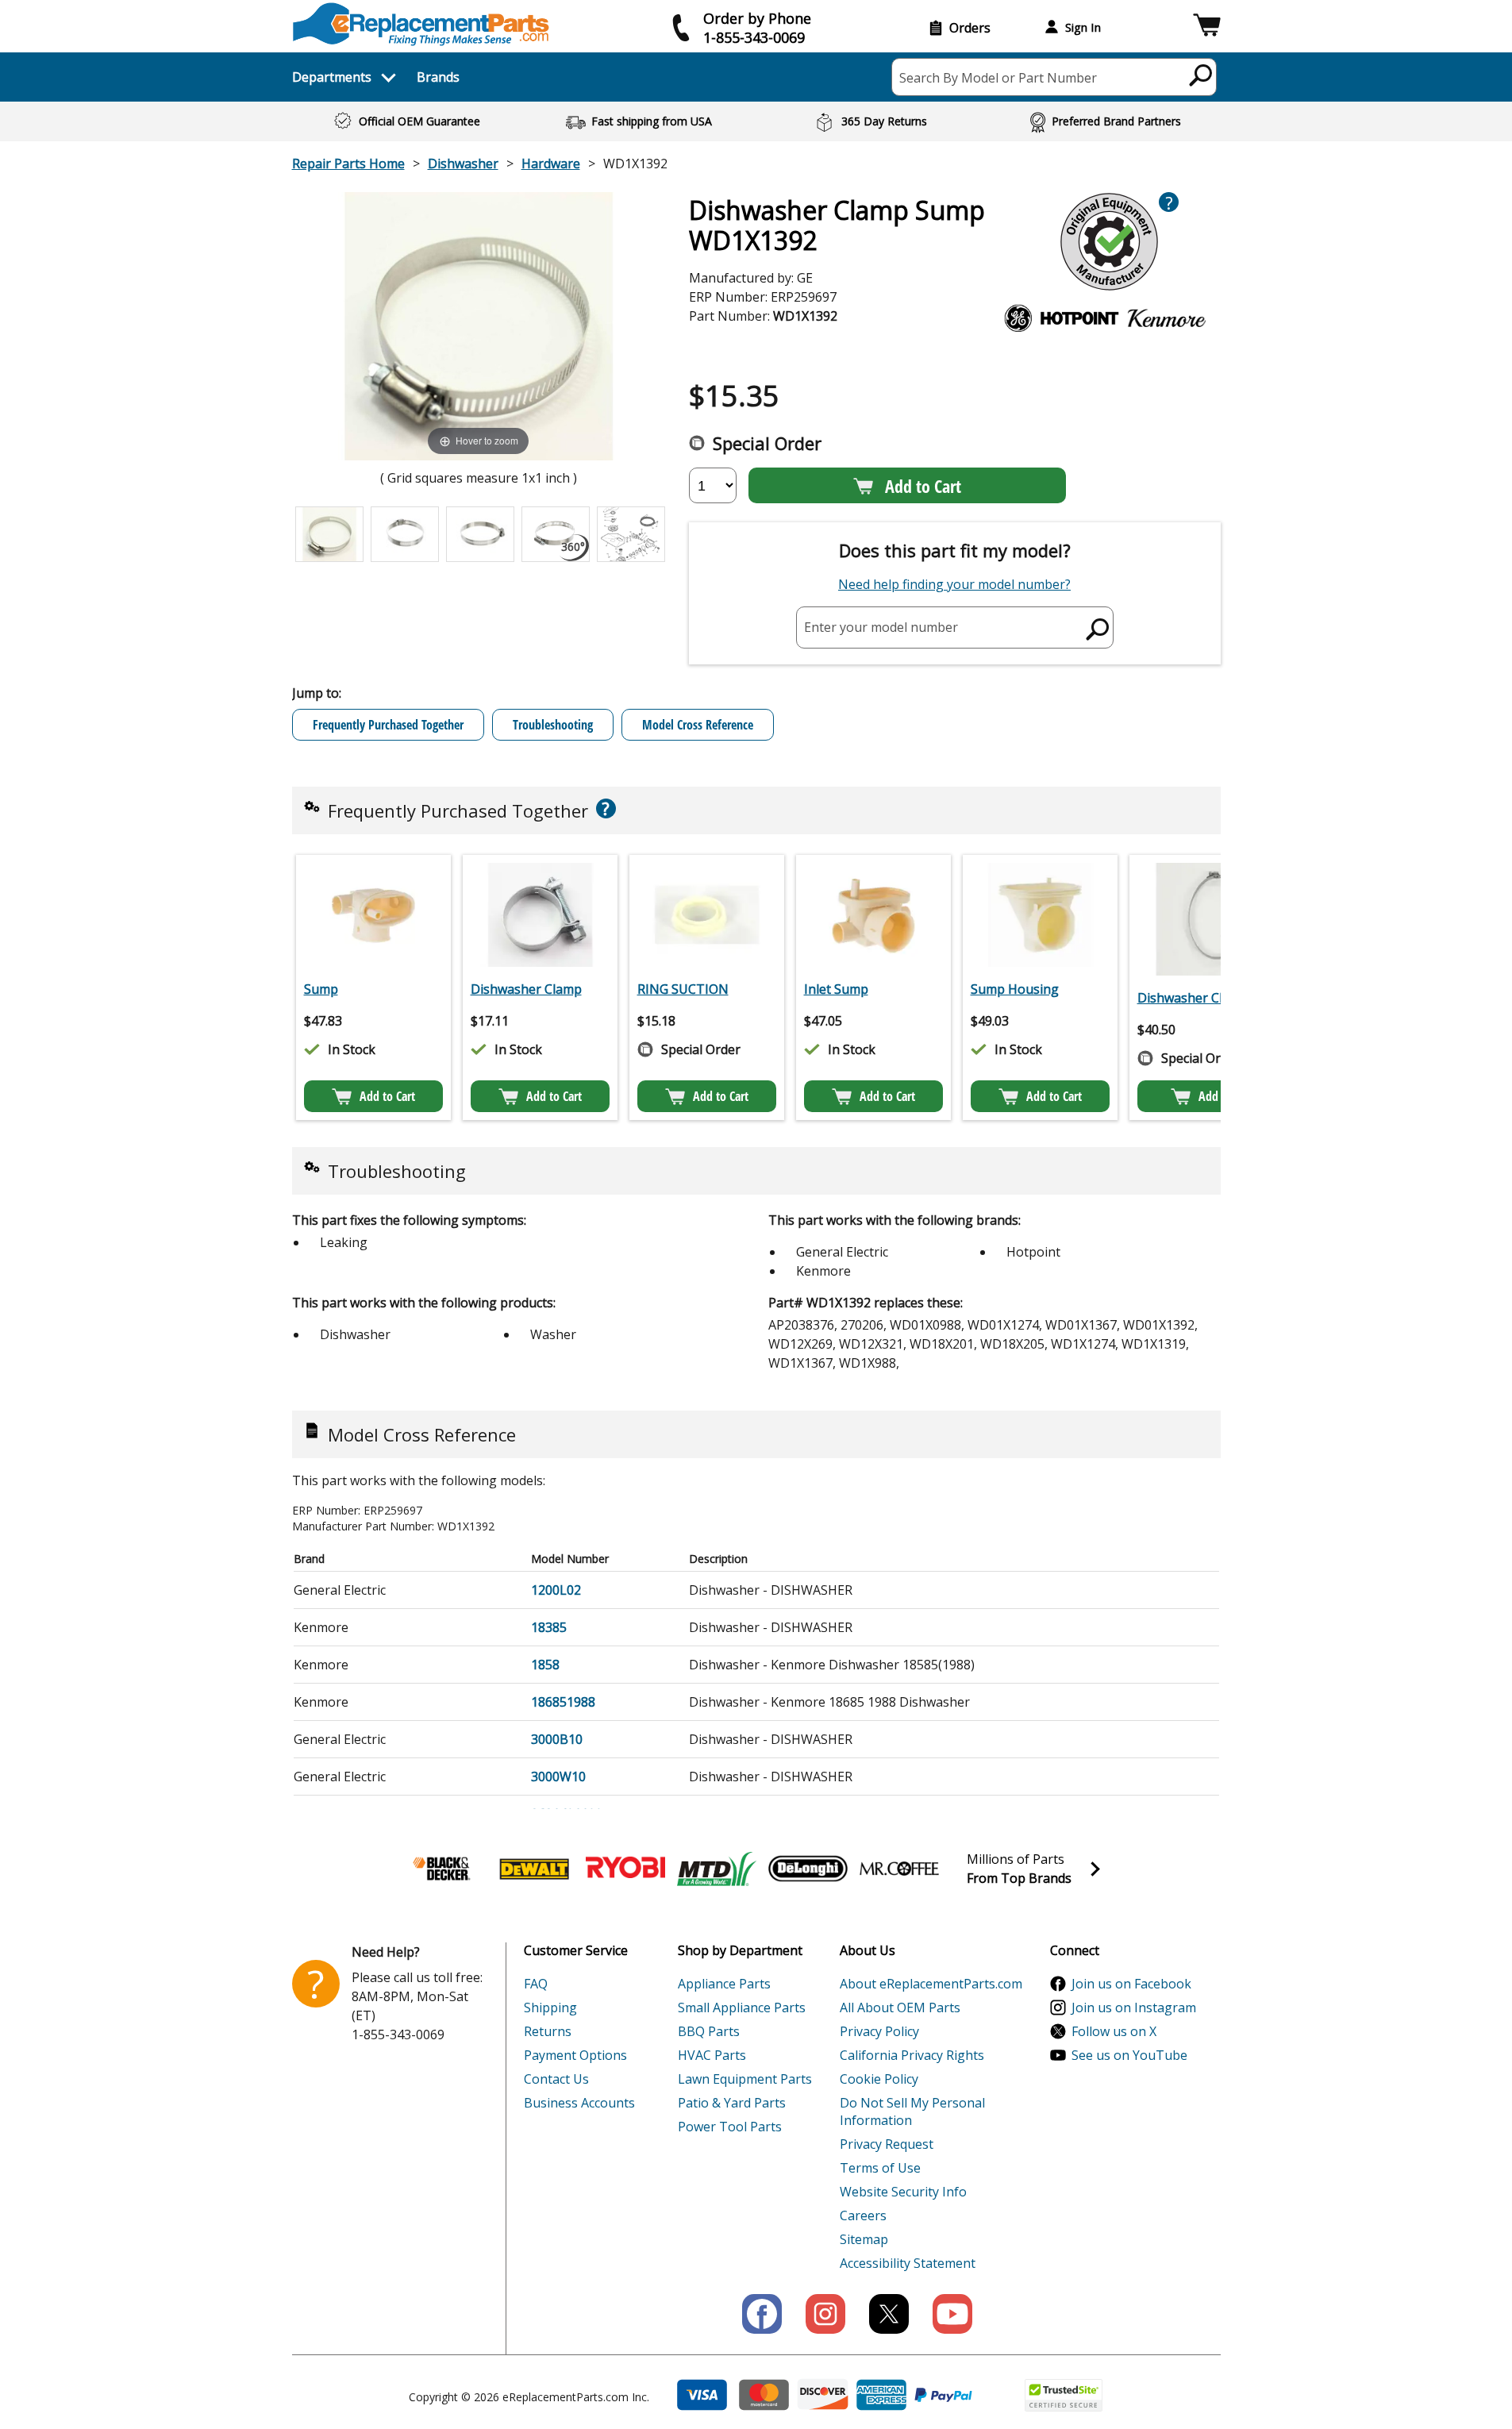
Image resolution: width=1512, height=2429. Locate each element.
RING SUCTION (683, 989)
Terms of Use (880, 2168)
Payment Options (575, 2055)
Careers (863, 2215)
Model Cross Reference (698, 725)
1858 (545, 1665)
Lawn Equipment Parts (745, 2079)
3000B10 (557, 1739)
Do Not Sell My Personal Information (912, 2111)
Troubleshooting (553, 725)
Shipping (550, 2007)
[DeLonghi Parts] (808, 1869)
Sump (321, 989)
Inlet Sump (836, 989)
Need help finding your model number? (954, 584)
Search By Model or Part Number (998, 78)
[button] (1207, 27)
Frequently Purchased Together (388, 725)
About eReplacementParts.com (931, 1984)
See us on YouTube (1129, 2055)
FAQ (536, 1984)
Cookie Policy (879, 2079)
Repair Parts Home (348, 164)
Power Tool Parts (730, 2127)
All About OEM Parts (900, 2007)
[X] (889, 2314)
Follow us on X (1114, 2031)
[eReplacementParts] (421, 24)
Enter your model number (881, 627)
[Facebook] (762, 2314)
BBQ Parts (709, 2031)
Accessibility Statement (908, 2263)
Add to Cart (923, 486)
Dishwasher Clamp (526, 989)
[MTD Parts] (717, 1869)
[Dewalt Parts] (534, 1869)
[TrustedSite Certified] (1064, 2395)
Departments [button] (332, 77)
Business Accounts (579, 2103)
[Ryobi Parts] (625, 1869)
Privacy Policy (879, 2031)
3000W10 (558, 1777)
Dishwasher (463, 164)
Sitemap (864, 2239)
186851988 (563, 1702)
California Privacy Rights (912, 2055)
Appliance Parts (724, 1984)
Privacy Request (887, 2144)
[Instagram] (825, 2314)
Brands (438, 77)
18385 (549, 1627)
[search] (1201, 75)
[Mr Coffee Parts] (899, 1869)
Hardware (551, 164)
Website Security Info (903, 2192)
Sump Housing (1015, 989)
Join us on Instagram (1134, 2007)
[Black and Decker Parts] (443, 1869)
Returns (548, 2031)
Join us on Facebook (1131, 1984)
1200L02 (556, 1590)
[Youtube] (952, 2314)
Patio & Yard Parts (732, 2103)
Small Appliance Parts (742, 2007)
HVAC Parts (712, 2055)
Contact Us (556, 2079)
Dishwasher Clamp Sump (1212, 998)
